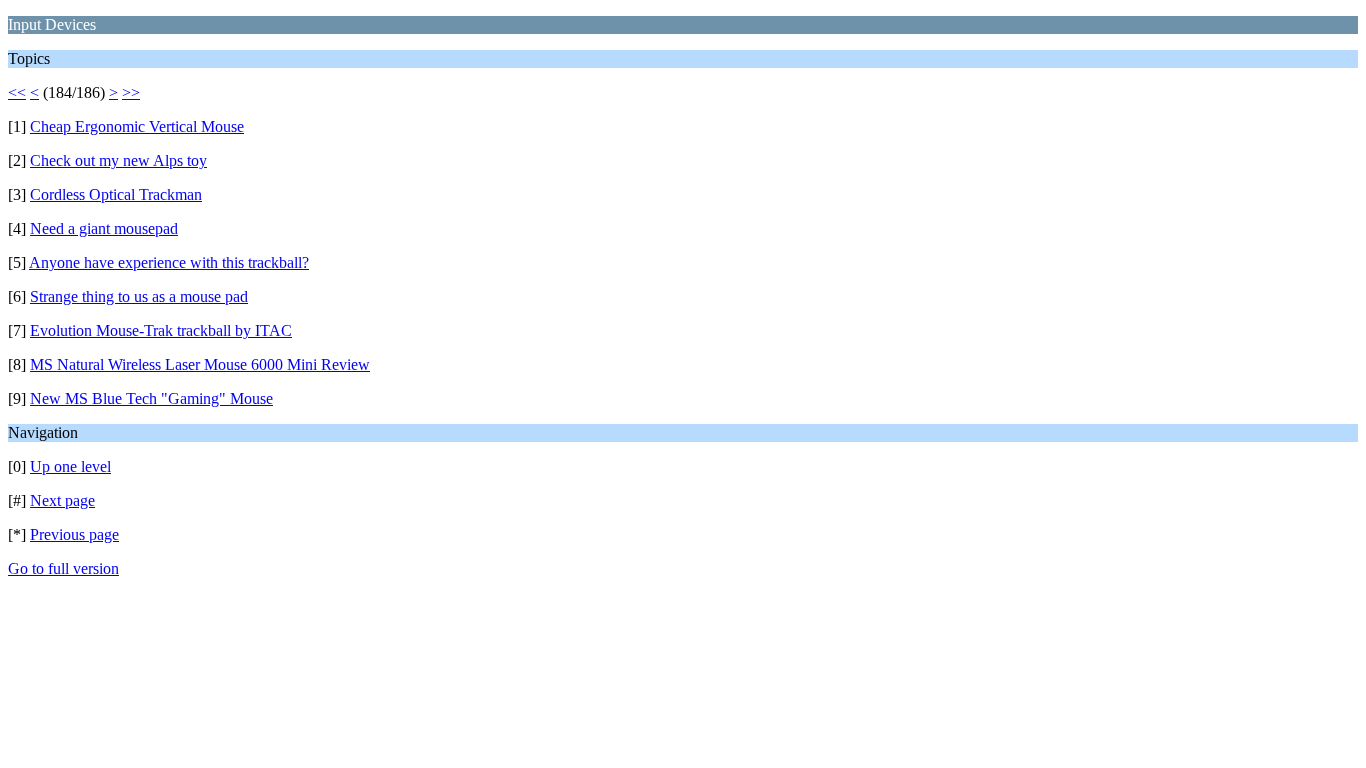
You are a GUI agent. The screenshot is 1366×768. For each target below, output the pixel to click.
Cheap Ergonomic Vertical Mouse (137, 126)
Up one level (70, 466)
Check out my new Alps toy (118, 160)
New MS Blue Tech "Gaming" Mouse (151, 398)
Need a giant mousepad (104, 228)
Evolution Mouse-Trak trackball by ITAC (161, 330)
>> (131, 92)
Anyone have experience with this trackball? (169, 262)
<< (17, 92)
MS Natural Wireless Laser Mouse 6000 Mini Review (200, 364)
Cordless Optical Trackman (116, 194)
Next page (62, 500)
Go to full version (63, 568)
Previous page (74, 534)
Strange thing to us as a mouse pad (139, 296)
